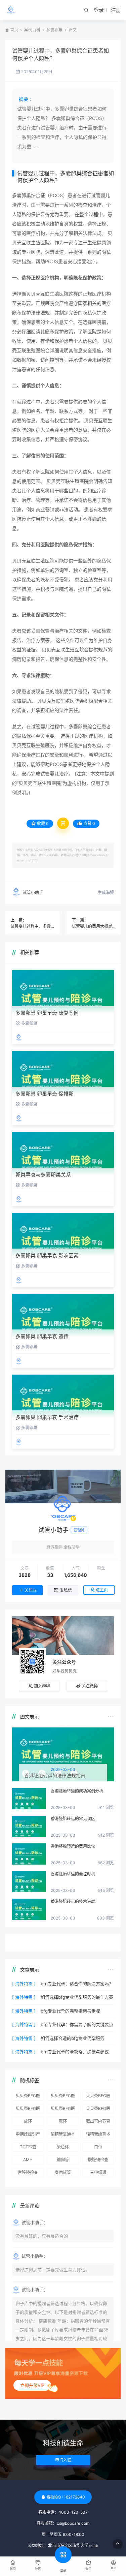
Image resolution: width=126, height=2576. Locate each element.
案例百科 (32, 30)
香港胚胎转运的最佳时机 (73, 1874)
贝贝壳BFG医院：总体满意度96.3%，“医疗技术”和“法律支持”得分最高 (98, 2097)
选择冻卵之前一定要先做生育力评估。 (53, 2270)
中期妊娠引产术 (28, 2135)
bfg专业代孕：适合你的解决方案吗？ (77, 1984)
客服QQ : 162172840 (66, 2497)
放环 (28, 2121)
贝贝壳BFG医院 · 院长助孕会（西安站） (28, 2097)
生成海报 (106, 893)
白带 (98, 2147)
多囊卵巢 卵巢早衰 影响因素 (47, 1255)
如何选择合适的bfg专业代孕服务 (73, 2038)
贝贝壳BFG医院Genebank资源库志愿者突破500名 (63, 2110)
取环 (63, 2121)
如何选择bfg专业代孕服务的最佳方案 (77, 1997)
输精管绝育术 (98, 2134)
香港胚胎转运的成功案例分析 (77, 1791)
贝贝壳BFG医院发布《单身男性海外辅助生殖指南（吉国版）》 (98, 2110)
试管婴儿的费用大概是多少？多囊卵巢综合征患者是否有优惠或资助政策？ (94, 926)
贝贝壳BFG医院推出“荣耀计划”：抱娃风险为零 (28, 2110)
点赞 (89, 823)
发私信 (66, 1590)
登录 (99, 10)
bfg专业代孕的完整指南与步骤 (70, 2011)
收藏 (43, 823)
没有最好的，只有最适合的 (42, 2236)
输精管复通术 (63, 2134)
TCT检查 (28, 2147)
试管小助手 (33, 893)
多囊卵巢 (54, 30)
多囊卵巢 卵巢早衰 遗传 (42, 1336)
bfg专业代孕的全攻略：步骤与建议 (75, 2052)
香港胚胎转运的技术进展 (73, 1902)
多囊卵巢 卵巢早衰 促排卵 (45, 1094)
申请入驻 (63, 2460)
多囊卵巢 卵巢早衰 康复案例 (47, 1013)
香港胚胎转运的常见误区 (73, 1819)
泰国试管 (63, 2172)
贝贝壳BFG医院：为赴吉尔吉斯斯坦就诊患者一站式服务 (63, 2097)
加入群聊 (42, 1686)
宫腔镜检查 (28, 2172)
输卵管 (63, 2160)
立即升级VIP (32, 2385)
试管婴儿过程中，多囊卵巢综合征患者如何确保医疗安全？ (32, 926)
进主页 (102, 1590)
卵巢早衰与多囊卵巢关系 (43, 1175)
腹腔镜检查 (98, 2160)
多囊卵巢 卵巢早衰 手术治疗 (47, 1417)
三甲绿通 (98, 2172)
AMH (28, 2160)
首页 (14, 30)
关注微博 (90, 1686)
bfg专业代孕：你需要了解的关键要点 (77, 2024)
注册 (116, 10)
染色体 (63, 2147)
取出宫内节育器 (98, 2122)
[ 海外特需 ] (24, 1984)
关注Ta (30, 1590)
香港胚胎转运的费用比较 (73, 1846)
